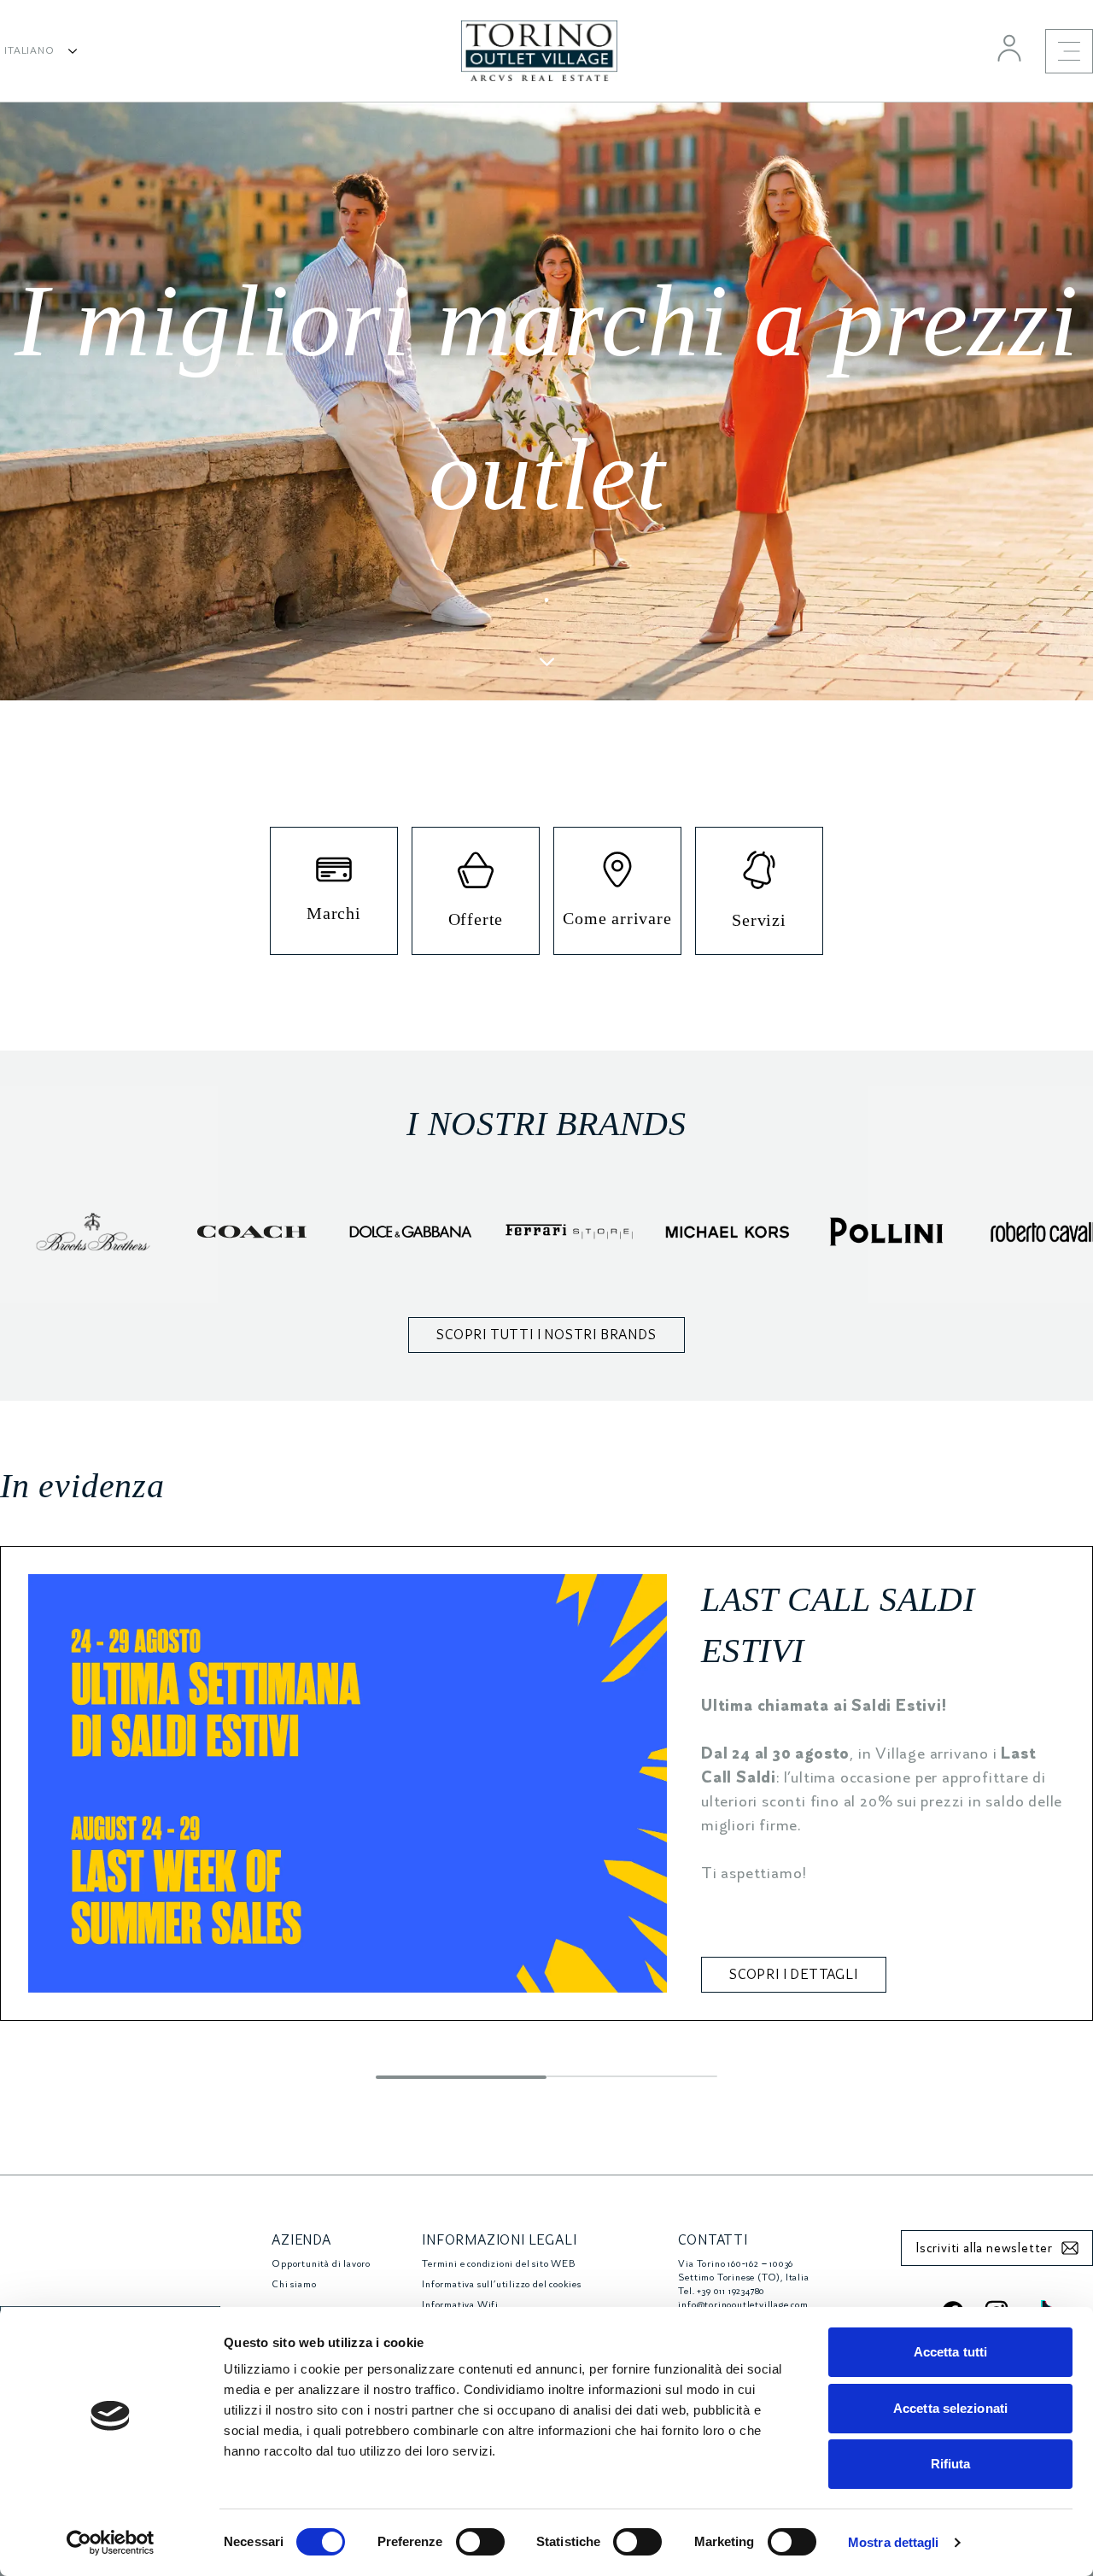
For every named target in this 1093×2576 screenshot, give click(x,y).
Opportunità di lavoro (321, 2264)
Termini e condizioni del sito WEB (498, 2264)
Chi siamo (294, 2284)
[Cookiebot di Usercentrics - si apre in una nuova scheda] (111, 2543)
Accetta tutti (950, 2352)
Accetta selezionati (950, 2408)
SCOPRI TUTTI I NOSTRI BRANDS (546, 1335)
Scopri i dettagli (794, 1975)
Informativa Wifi (460, 2305)
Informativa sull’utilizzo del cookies (502, 2284)
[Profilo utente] (1009, 48)
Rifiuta (951, 2464)
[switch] (480, 2542)
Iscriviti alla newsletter (984, 2248)
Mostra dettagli (894, 2542)
